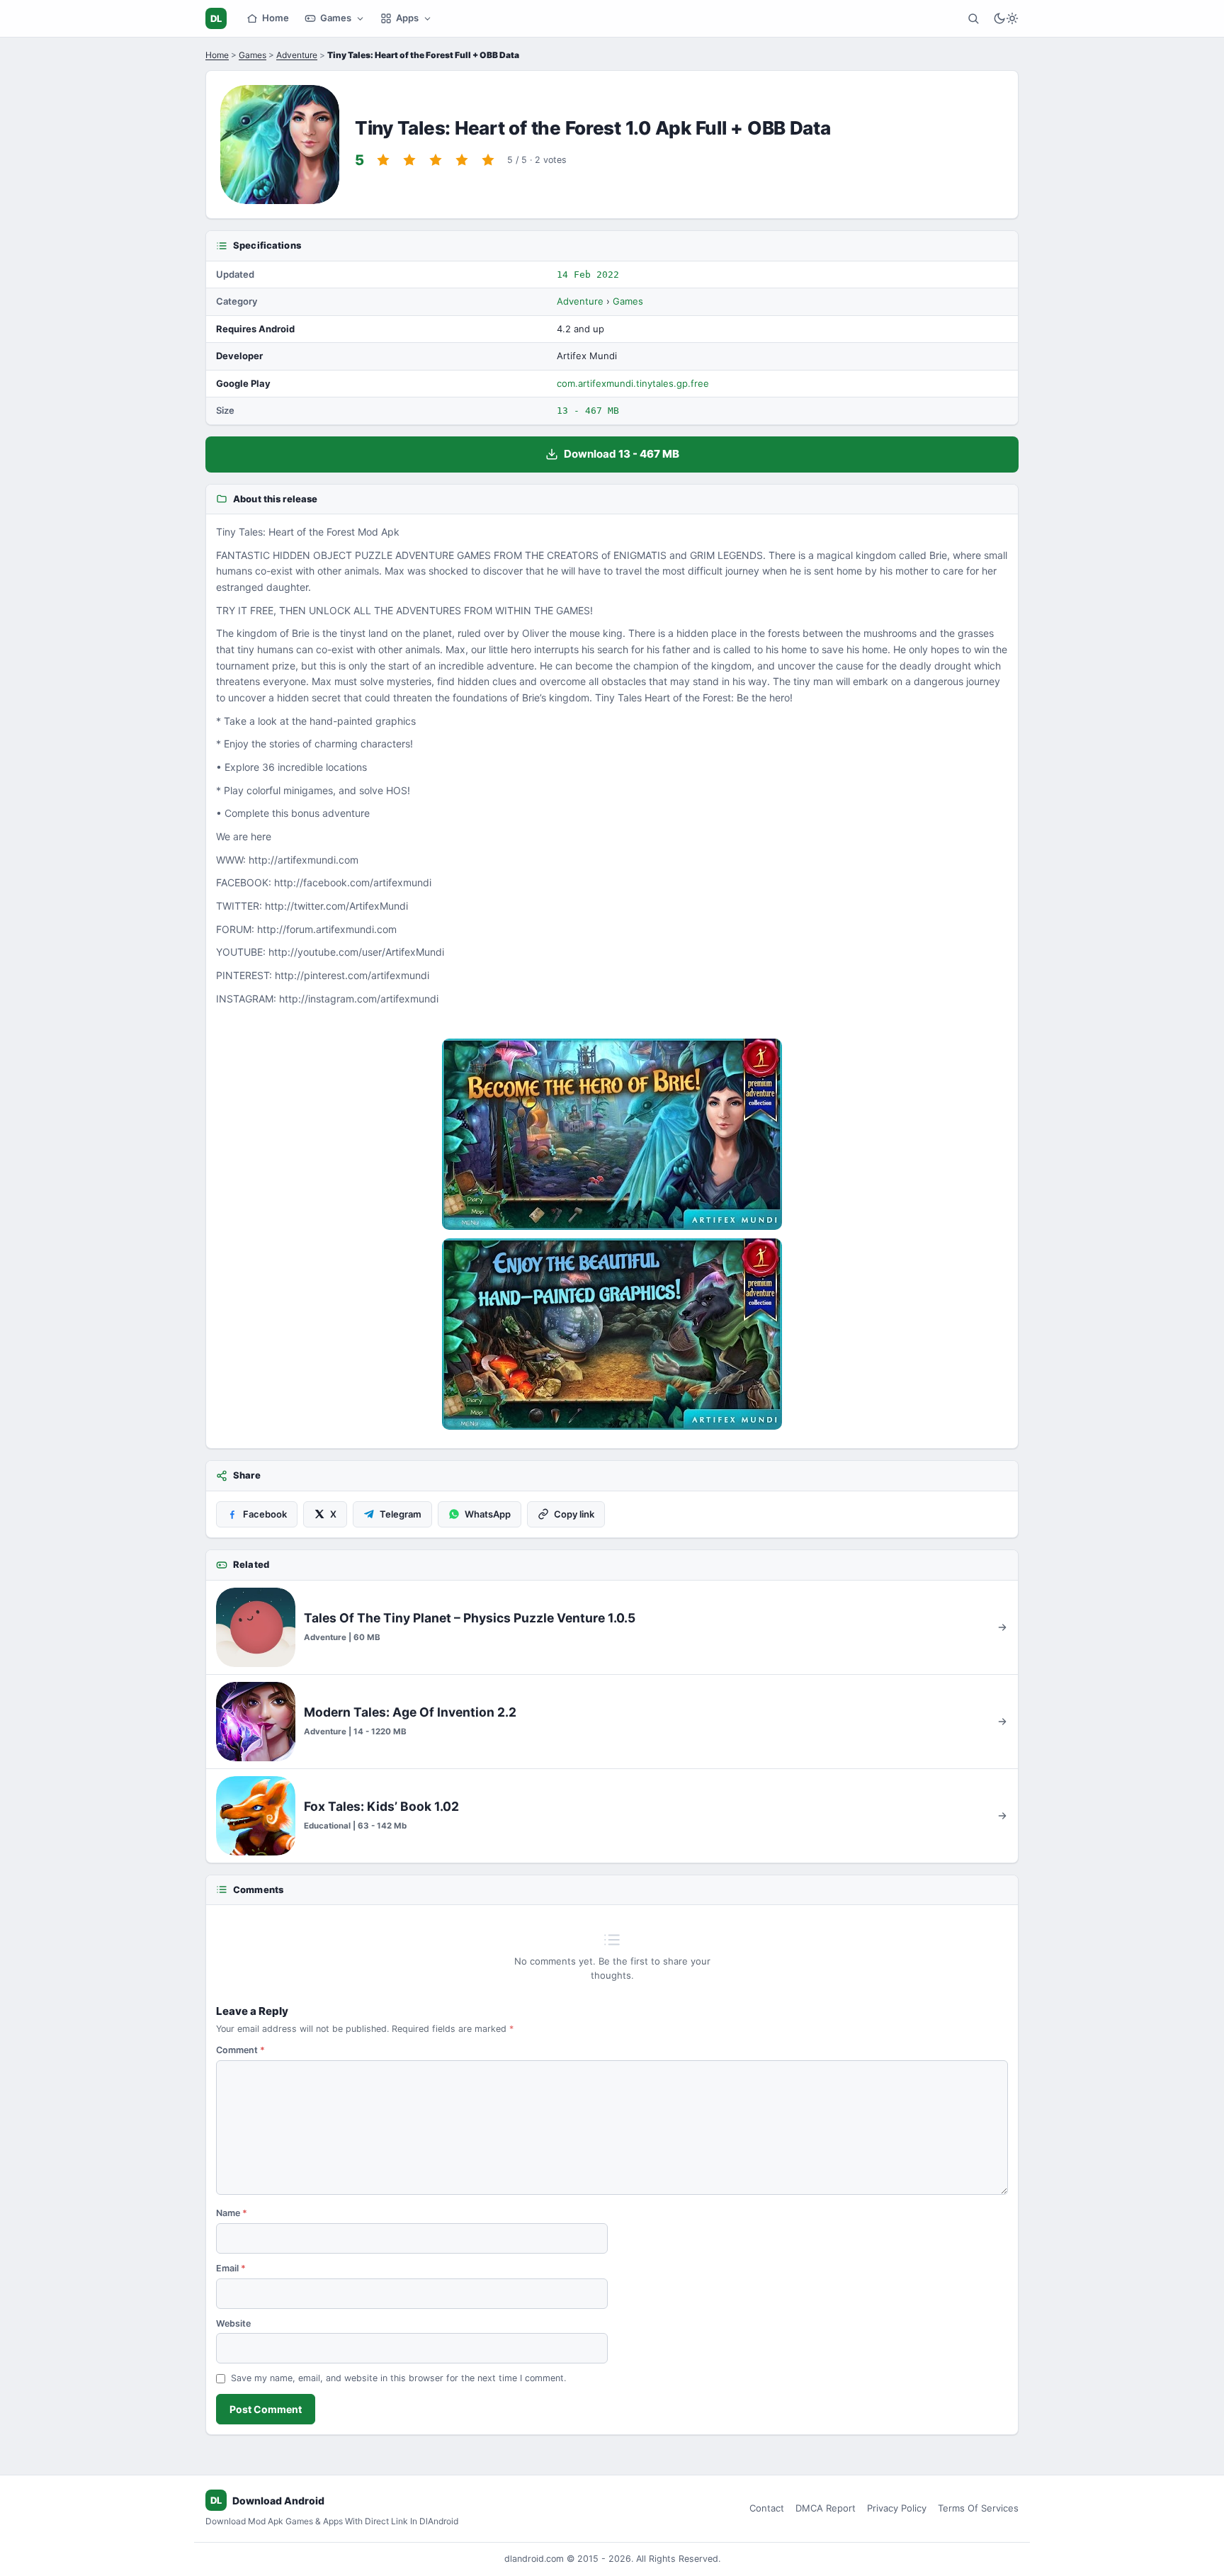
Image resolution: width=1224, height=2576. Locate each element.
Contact (767, 2508)
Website (233, 2323)
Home (276, 18)
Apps (407, 18)
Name (232, 2213)
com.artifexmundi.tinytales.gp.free (633, 383)
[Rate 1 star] (383, 160)
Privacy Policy (897, 2508)
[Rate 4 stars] (462, 160)
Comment (240, 2050)
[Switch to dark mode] (1006, 18)
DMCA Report (826, 2508)
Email (231, 2268)
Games (336, 18)
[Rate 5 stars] (488, 160)
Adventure (297, 55)
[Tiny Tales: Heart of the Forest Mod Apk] (612, 1134)
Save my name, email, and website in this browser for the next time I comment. (398, 2378)
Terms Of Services (978, 2508)
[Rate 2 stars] (409, 160)
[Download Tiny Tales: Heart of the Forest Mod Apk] (612, 1334)
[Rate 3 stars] (436, 160)
